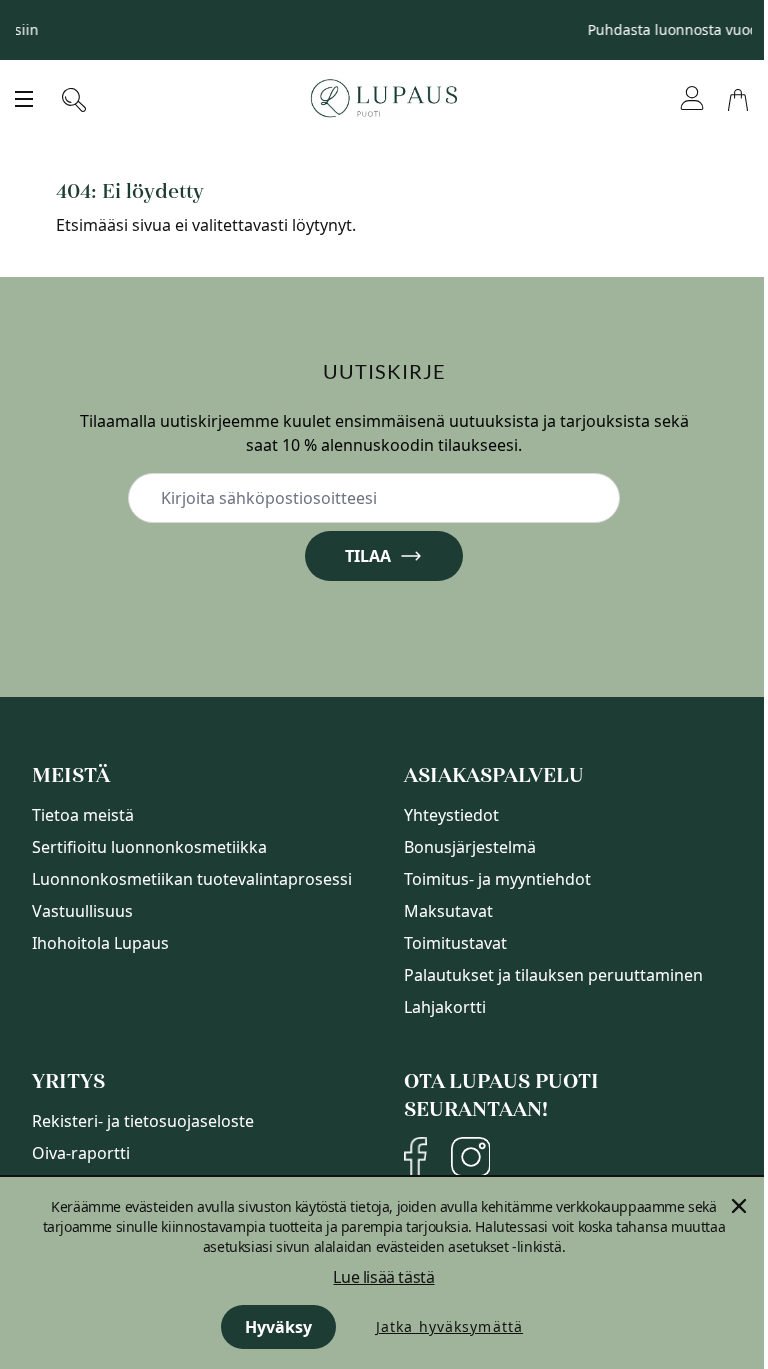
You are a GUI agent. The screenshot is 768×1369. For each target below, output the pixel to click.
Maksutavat (448, 911)
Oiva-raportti (81, 1153)
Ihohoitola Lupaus (100, 943)
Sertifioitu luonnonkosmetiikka (149, 847)
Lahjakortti (445, 1007)
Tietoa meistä (83, 815)
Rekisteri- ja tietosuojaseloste (143, 1121)
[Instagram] (470, 1157)
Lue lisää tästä (383, 1277)
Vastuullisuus (82, 911)
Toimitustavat (455, 943)
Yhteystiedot (451, 815)
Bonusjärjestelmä (470, 847)
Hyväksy (278, 1327)
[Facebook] (415, 1157)
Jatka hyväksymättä (449, 1326)
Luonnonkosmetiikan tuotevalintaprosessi (192, 879)
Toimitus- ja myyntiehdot (497, 879)
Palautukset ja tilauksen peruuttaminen (553, 975)
